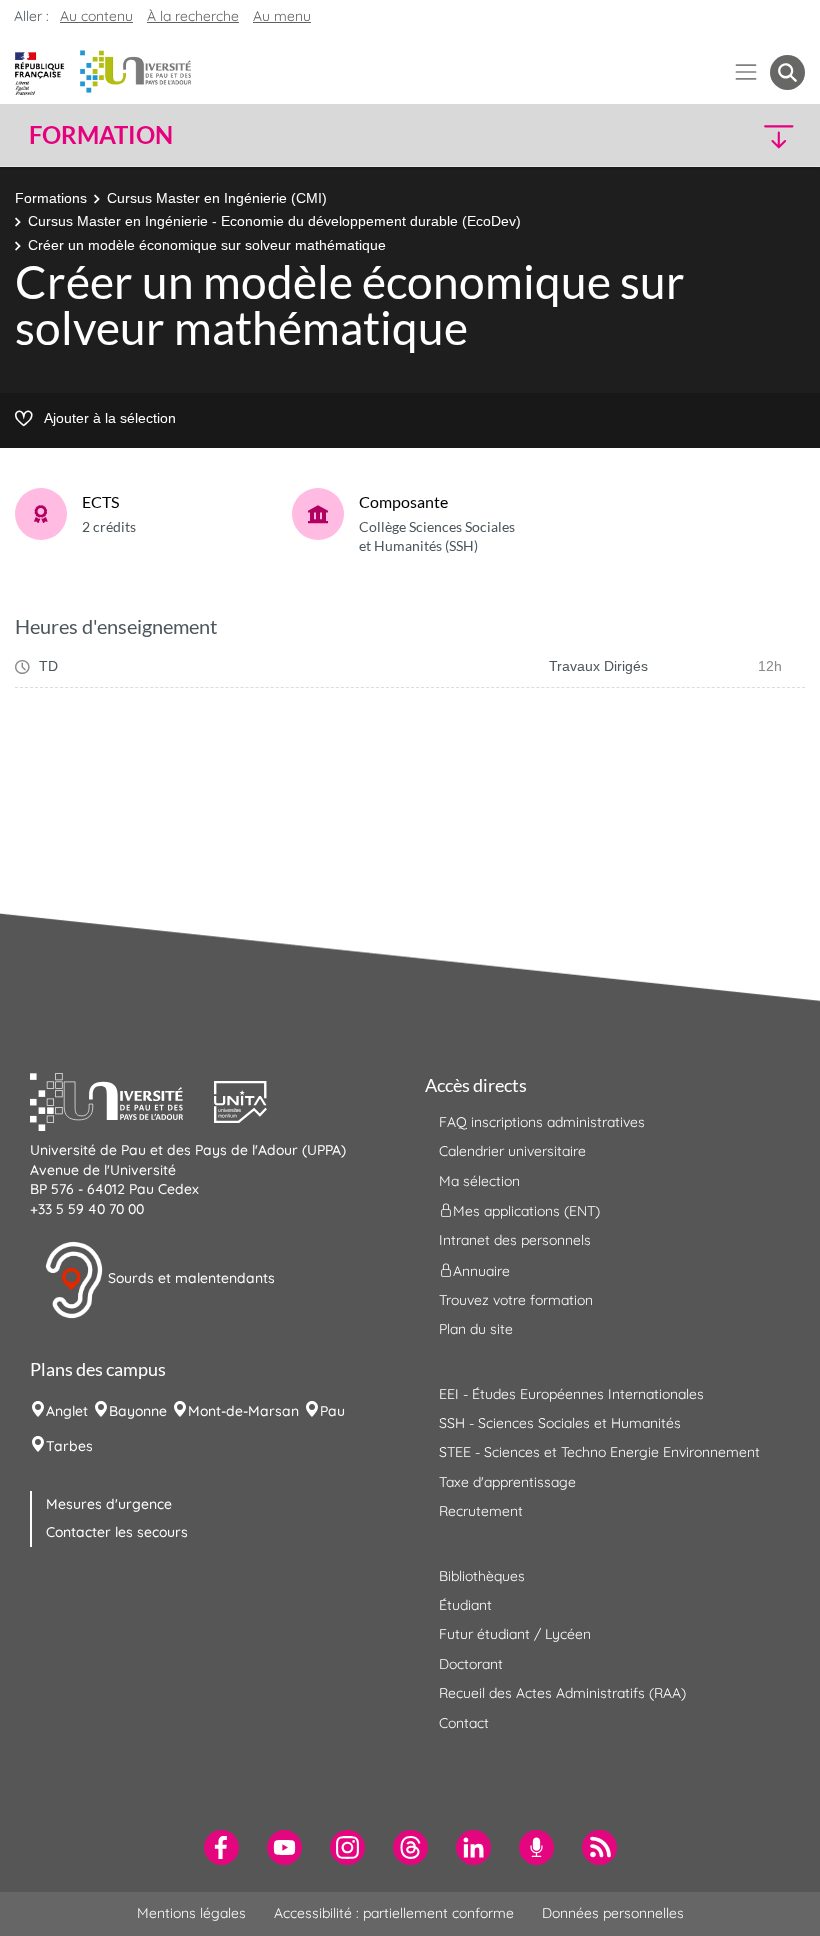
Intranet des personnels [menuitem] (515, 1240)
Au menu (282, 16)
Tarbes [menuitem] (69, 1446)
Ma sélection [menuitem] (479, 1181)
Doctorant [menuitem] (471, 1664)
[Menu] (746, 72)
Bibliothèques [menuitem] (482, 1576)
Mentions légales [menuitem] (191, 1913)
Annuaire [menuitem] (481, 1270)
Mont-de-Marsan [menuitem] (243, 1411)
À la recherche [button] (193, 16)
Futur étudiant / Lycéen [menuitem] (515, 1634)
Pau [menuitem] (332, 1411)
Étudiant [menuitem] (465, 1605)
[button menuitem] (787, 72)
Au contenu (96, 16)
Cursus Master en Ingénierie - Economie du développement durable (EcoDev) (274, 221)
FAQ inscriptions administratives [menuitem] (542, 1122)
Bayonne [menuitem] (138, 1411)
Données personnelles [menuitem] (613, 1913)
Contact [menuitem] (464, 1723)
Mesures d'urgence (109, 1504)
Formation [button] (101, 135)
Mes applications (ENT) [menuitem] (526, 1211)
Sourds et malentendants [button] (189, 1279)
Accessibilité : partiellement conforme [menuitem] (394, 1913)
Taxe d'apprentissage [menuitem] (507, 1482)
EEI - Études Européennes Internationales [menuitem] (571, 1394)
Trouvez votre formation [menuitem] (516, 1300)
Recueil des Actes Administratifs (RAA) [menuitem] (562, 1693)
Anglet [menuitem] (67, 1411)
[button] (711, 135)
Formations (51, 198)
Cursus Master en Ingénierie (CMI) (217, 198)
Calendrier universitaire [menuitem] (512, 1151)
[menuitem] (221, 1847)
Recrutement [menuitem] (481, 1511)
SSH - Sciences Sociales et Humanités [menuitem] (560, 1423)
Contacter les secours (117, 1532)
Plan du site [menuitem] (476, 1329)
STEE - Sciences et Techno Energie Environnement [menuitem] (599, 1452)
